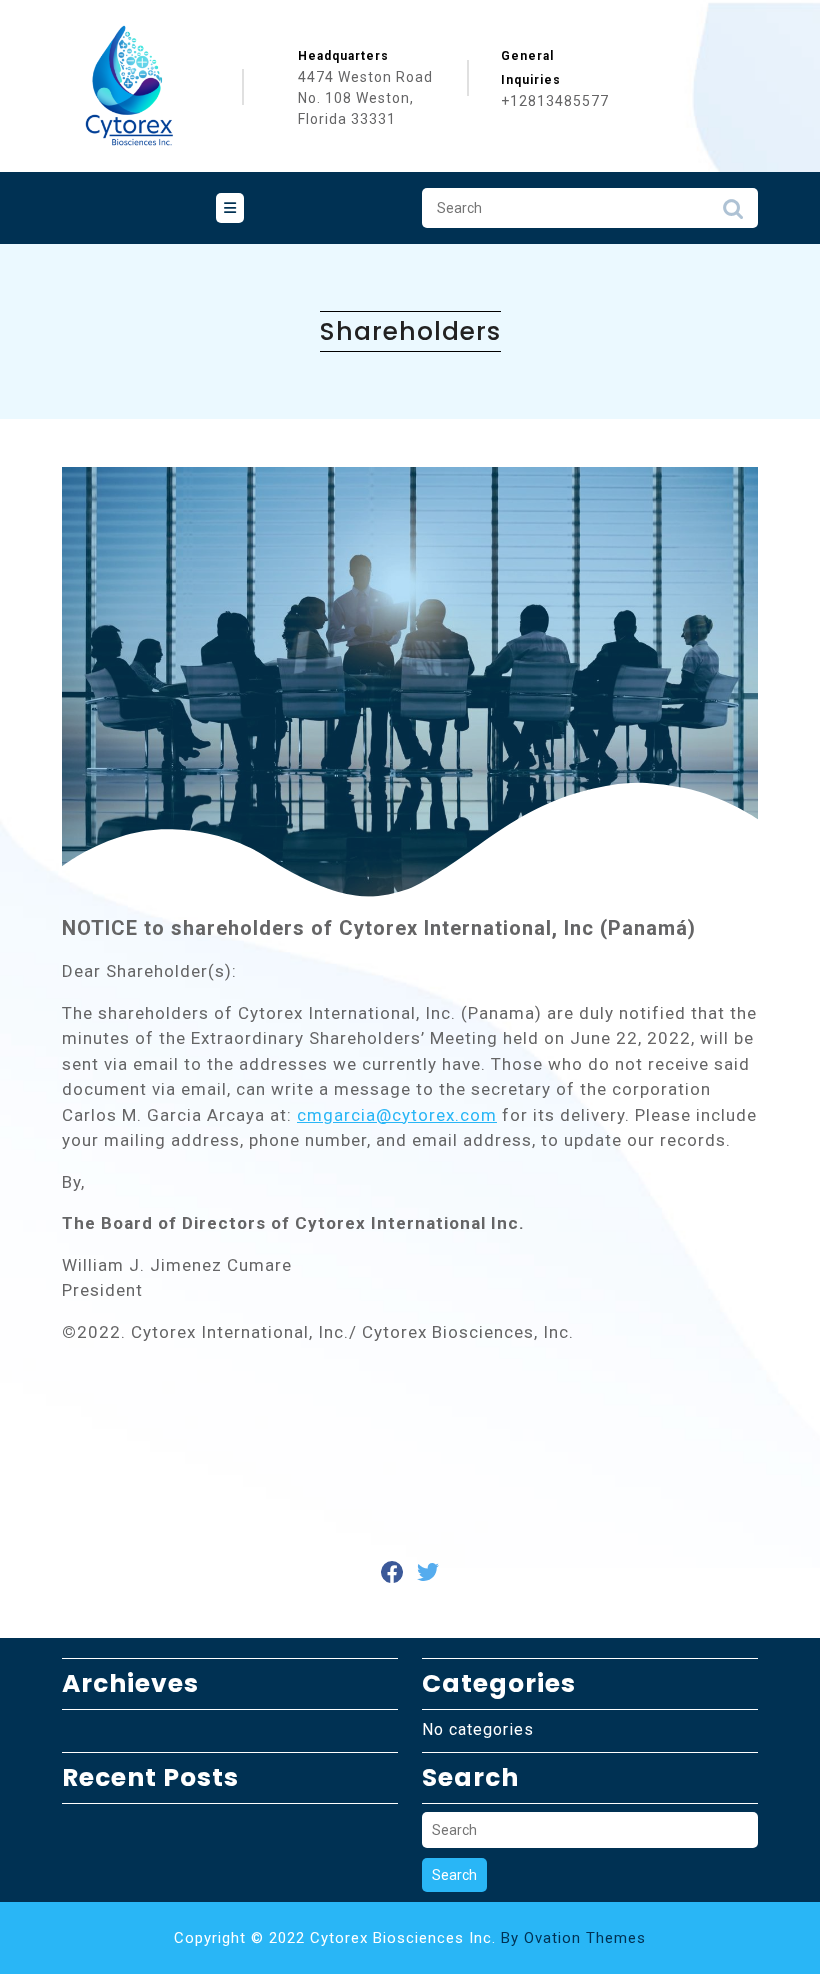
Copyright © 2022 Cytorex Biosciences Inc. (410, 1938)
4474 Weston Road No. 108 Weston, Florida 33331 (365, 98)
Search (733, 214)
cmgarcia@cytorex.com (397, 1115)
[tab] (230, 208)
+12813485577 (555, 101)
